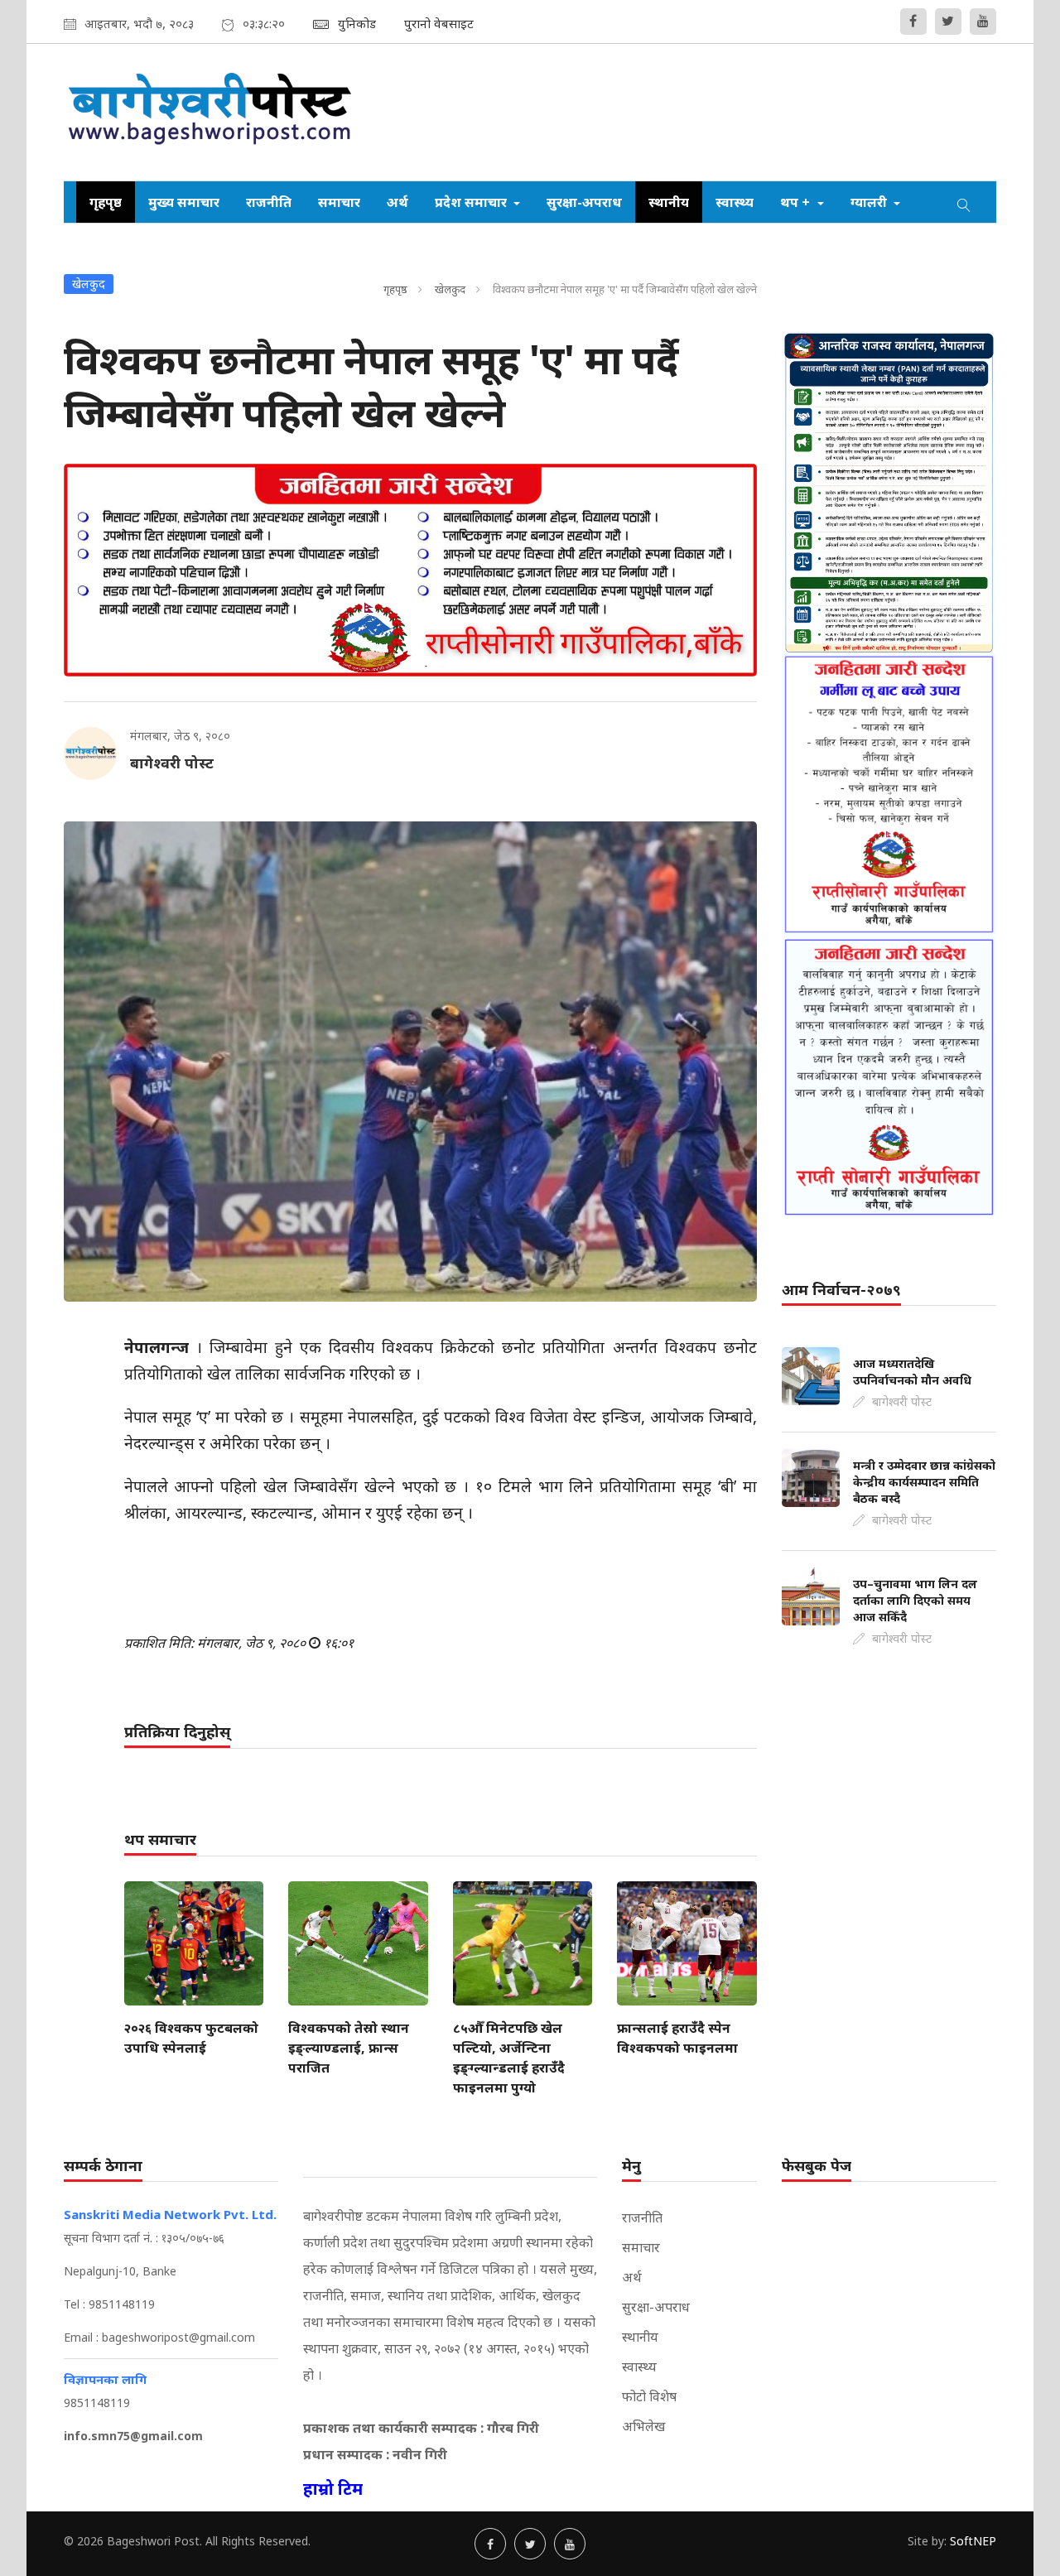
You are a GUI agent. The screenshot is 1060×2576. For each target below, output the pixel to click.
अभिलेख (643, 2426)
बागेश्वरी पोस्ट (172, 763)
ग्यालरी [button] (870, 202)
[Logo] (211, 112)
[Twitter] (948, 22)
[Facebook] (913, 22)
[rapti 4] (889, 1077)
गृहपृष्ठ (106, 202)
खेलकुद (450, 289)
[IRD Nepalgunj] (889, 492)
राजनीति (269, 202)
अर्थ (397, 202)
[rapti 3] (889, 794)
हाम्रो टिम (333, 2489)
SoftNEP (973, 2541)
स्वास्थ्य (735, 202)
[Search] (964, 202)
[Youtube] (983, 22)
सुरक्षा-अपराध (584, 202)
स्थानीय (669, 202)
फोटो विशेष (649, 2396)
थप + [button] (797, 202)
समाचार (339, 202)
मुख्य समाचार (184, 202)
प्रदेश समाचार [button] (472, 202)
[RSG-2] (410, 570)
